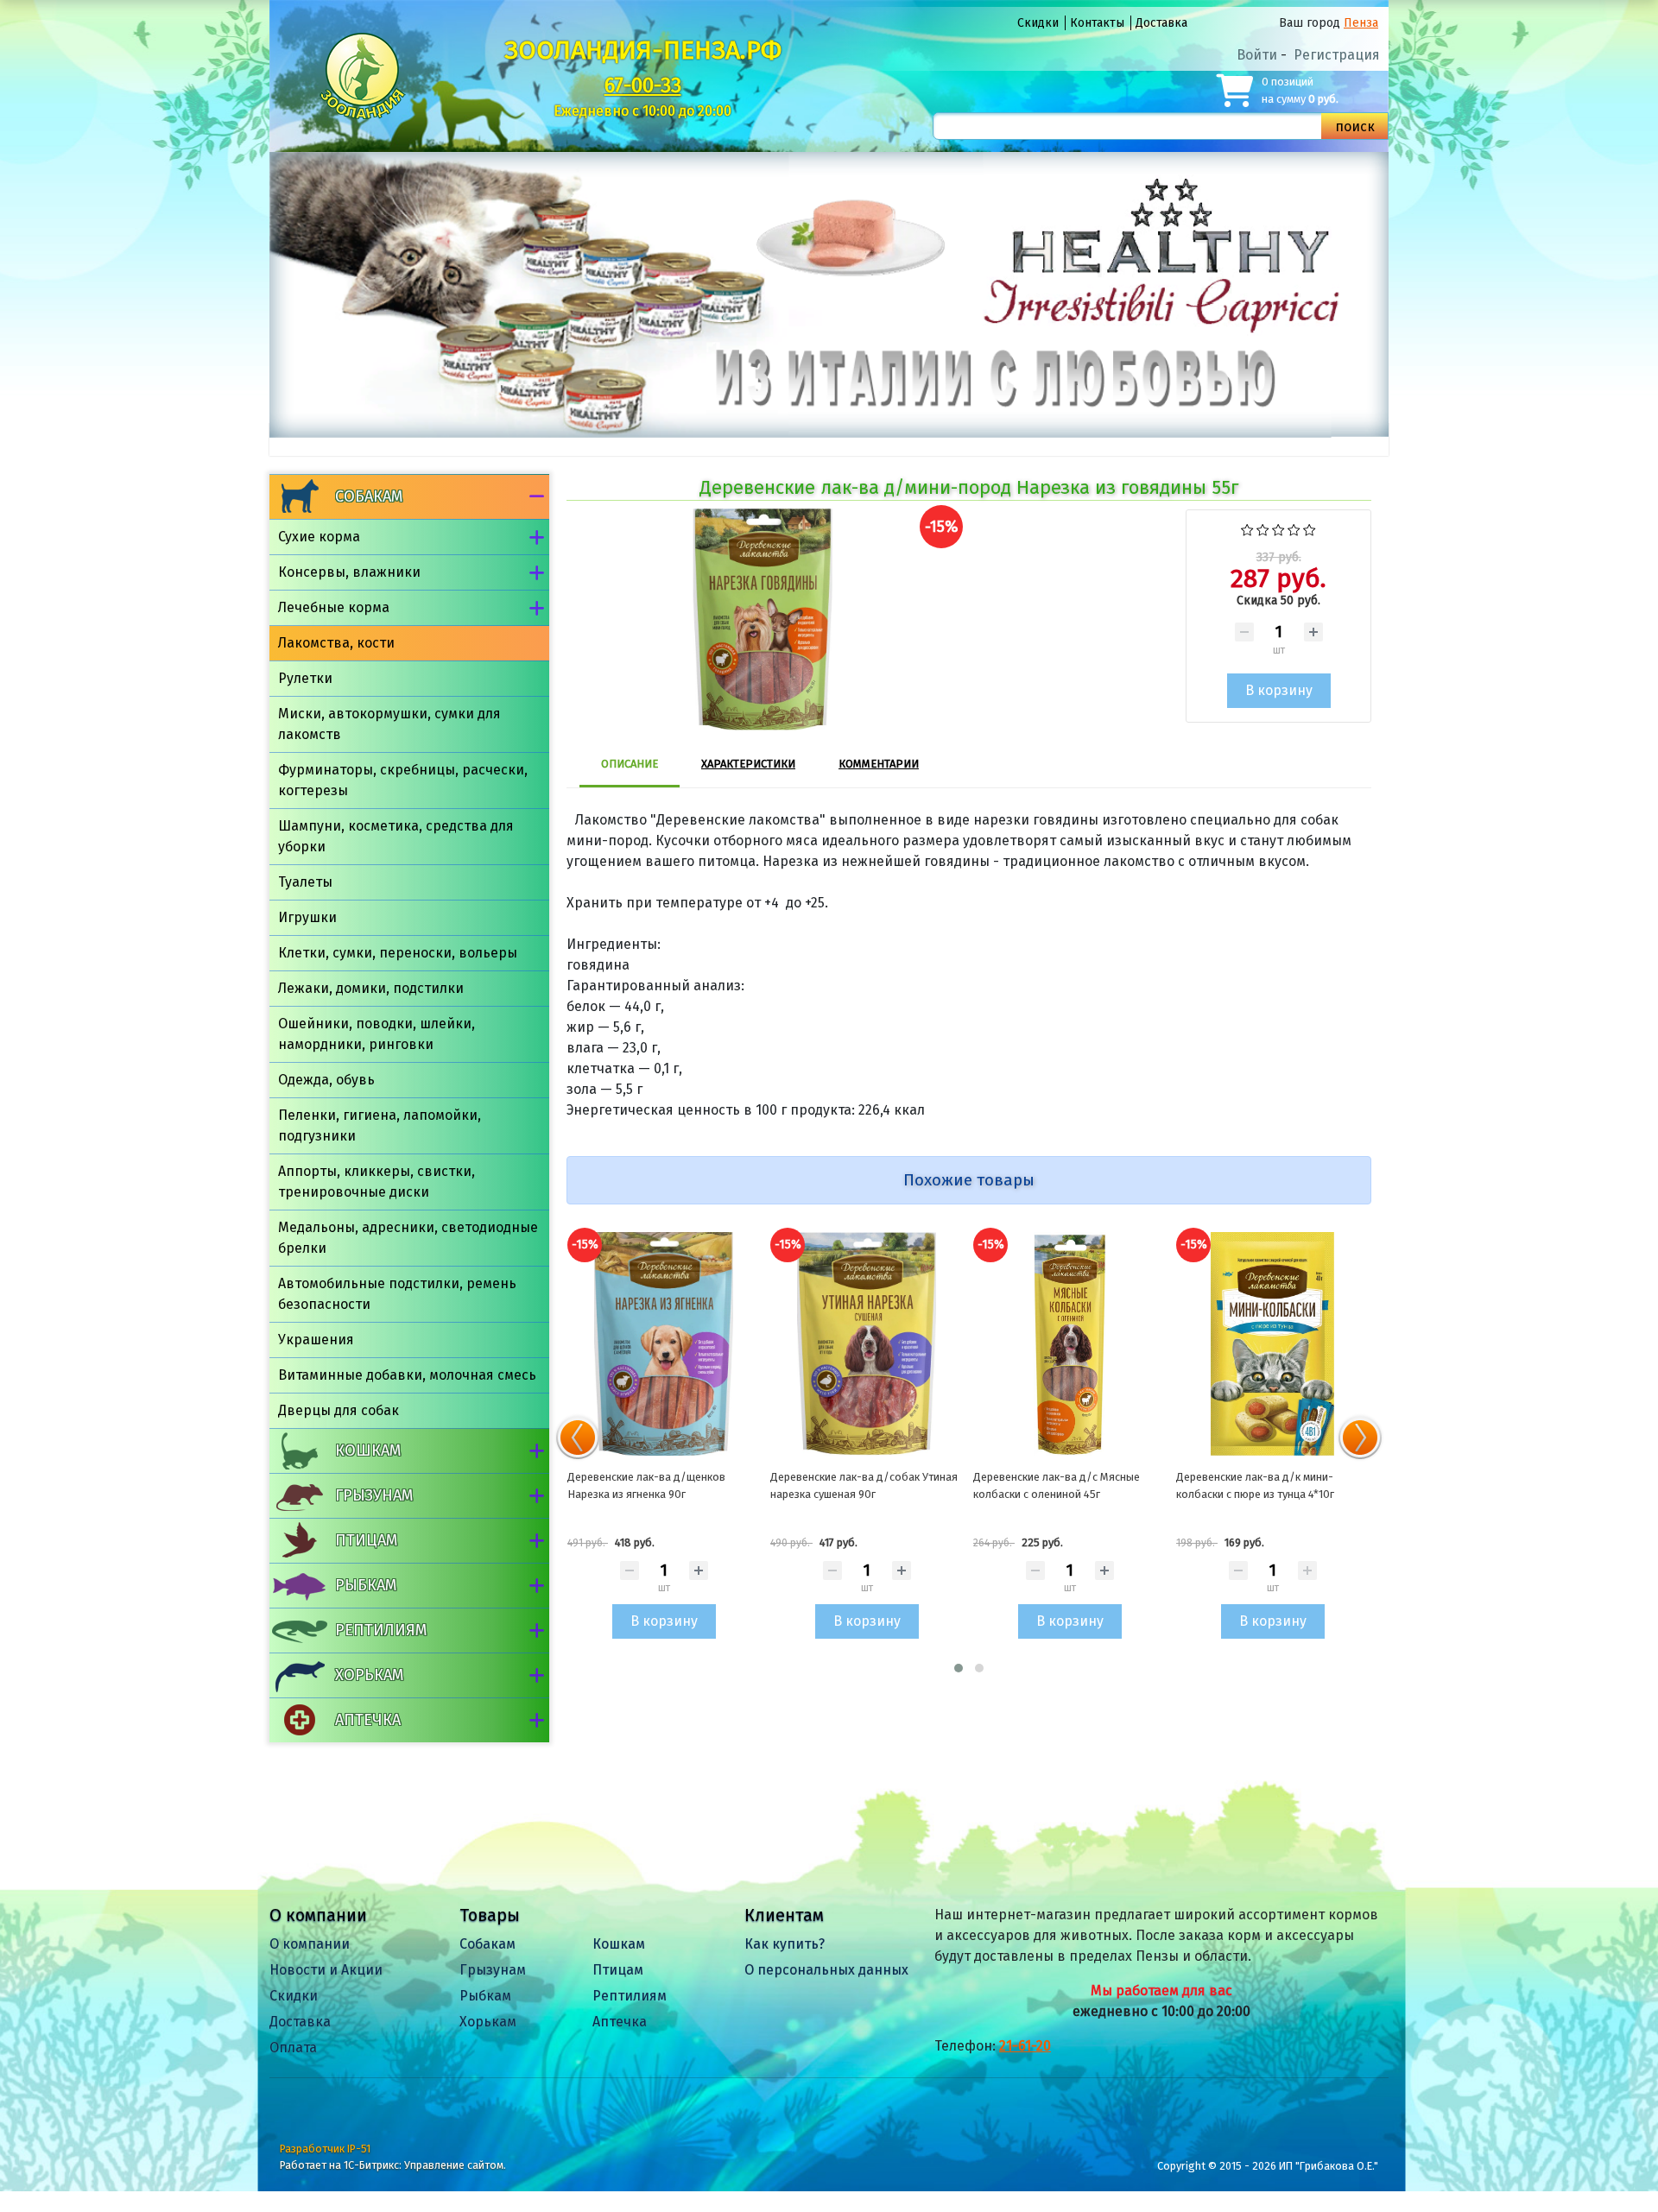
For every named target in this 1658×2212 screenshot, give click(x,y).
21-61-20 (1025, 2046)
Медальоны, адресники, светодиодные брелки (408, 1238)
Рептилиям (381, 1630)
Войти (1257, 55)
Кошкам (368, 1450)
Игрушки (307, 917)
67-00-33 (643, 85)
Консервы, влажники (349, 572)
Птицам (366, 1540)
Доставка (1161, 23)
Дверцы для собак (339, 1410)
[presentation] (578, 1438)
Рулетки (305, 678)
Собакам (369, 496)
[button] (959, 1668)
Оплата (293, 2048)
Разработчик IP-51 (325, 2149)
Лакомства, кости (336, 643)
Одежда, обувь (326, 1080)
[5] (1310, 528)
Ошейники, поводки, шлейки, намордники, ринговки (377, 1034)
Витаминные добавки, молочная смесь (407, 1375)
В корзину (664, 1621)
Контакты (1097, 23)
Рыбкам (366, 1585)
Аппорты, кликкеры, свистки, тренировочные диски (377, 1182)
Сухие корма (319, 537)
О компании (310, 1944)
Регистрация (1337, 55)
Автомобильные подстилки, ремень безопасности (397, 1294)
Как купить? (785, 1944)
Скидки (1038, 23)
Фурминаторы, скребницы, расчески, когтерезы (403, 780)
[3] (1278, 528)
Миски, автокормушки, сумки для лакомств (389, 724)
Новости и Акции (326, 1970)
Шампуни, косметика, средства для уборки (396, 836)
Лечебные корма (334, 607)
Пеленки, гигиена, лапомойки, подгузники (380, 1125)
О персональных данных (826, 1970)
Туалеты (305, 882)
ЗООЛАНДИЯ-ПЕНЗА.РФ (643, 50)
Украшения (316, 1340)
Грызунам (374, 1495)
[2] (1263, 528)
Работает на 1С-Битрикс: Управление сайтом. (393, 2165)
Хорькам (369, 1675)
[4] (1294, 528)
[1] (1247, 528)
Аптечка (368, 1720)
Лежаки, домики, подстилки (371, 988)
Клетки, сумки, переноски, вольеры (398, 953)
